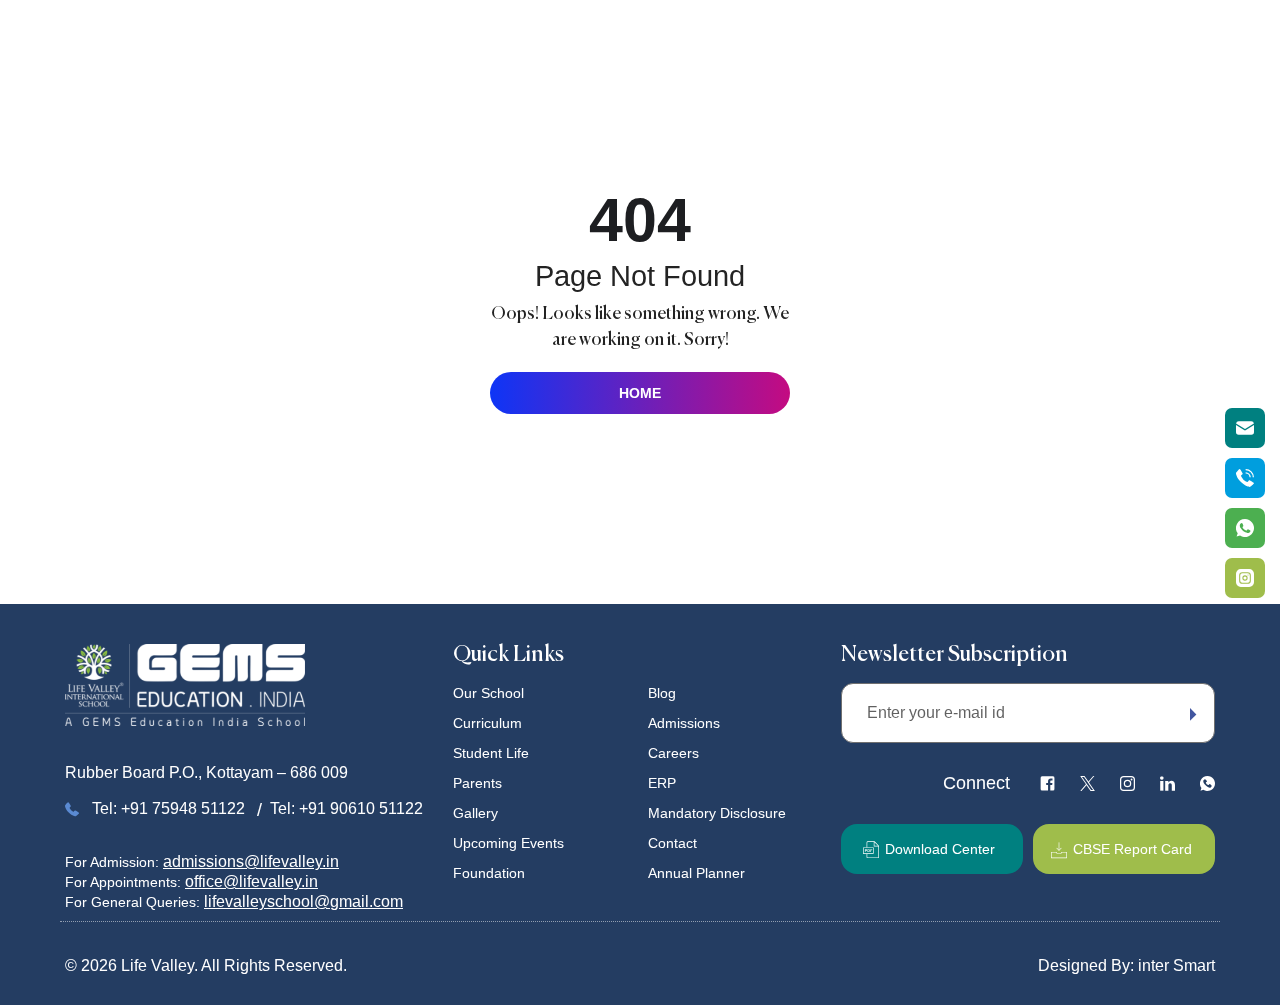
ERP (662, 783)
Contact (672, 843)
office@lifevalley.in (251, 881)
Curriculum (595, 37)
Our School (502, 37)
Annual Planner (696, 873)
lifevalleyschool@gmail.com (303, 901)
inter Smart (1176, 965)
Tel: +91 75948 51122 (168, 808)
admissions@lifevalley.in (251, 861)
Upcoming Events (944, 37)
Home (425, 37)
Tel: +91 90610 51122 (346, 808)
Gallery (842, 37)
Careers (673, 753)
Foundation (1059, 37)
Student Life (689, 37)
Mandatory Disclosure (717, 813)
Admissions (684, 723)
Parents (773, 37)
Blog (662, 693)
